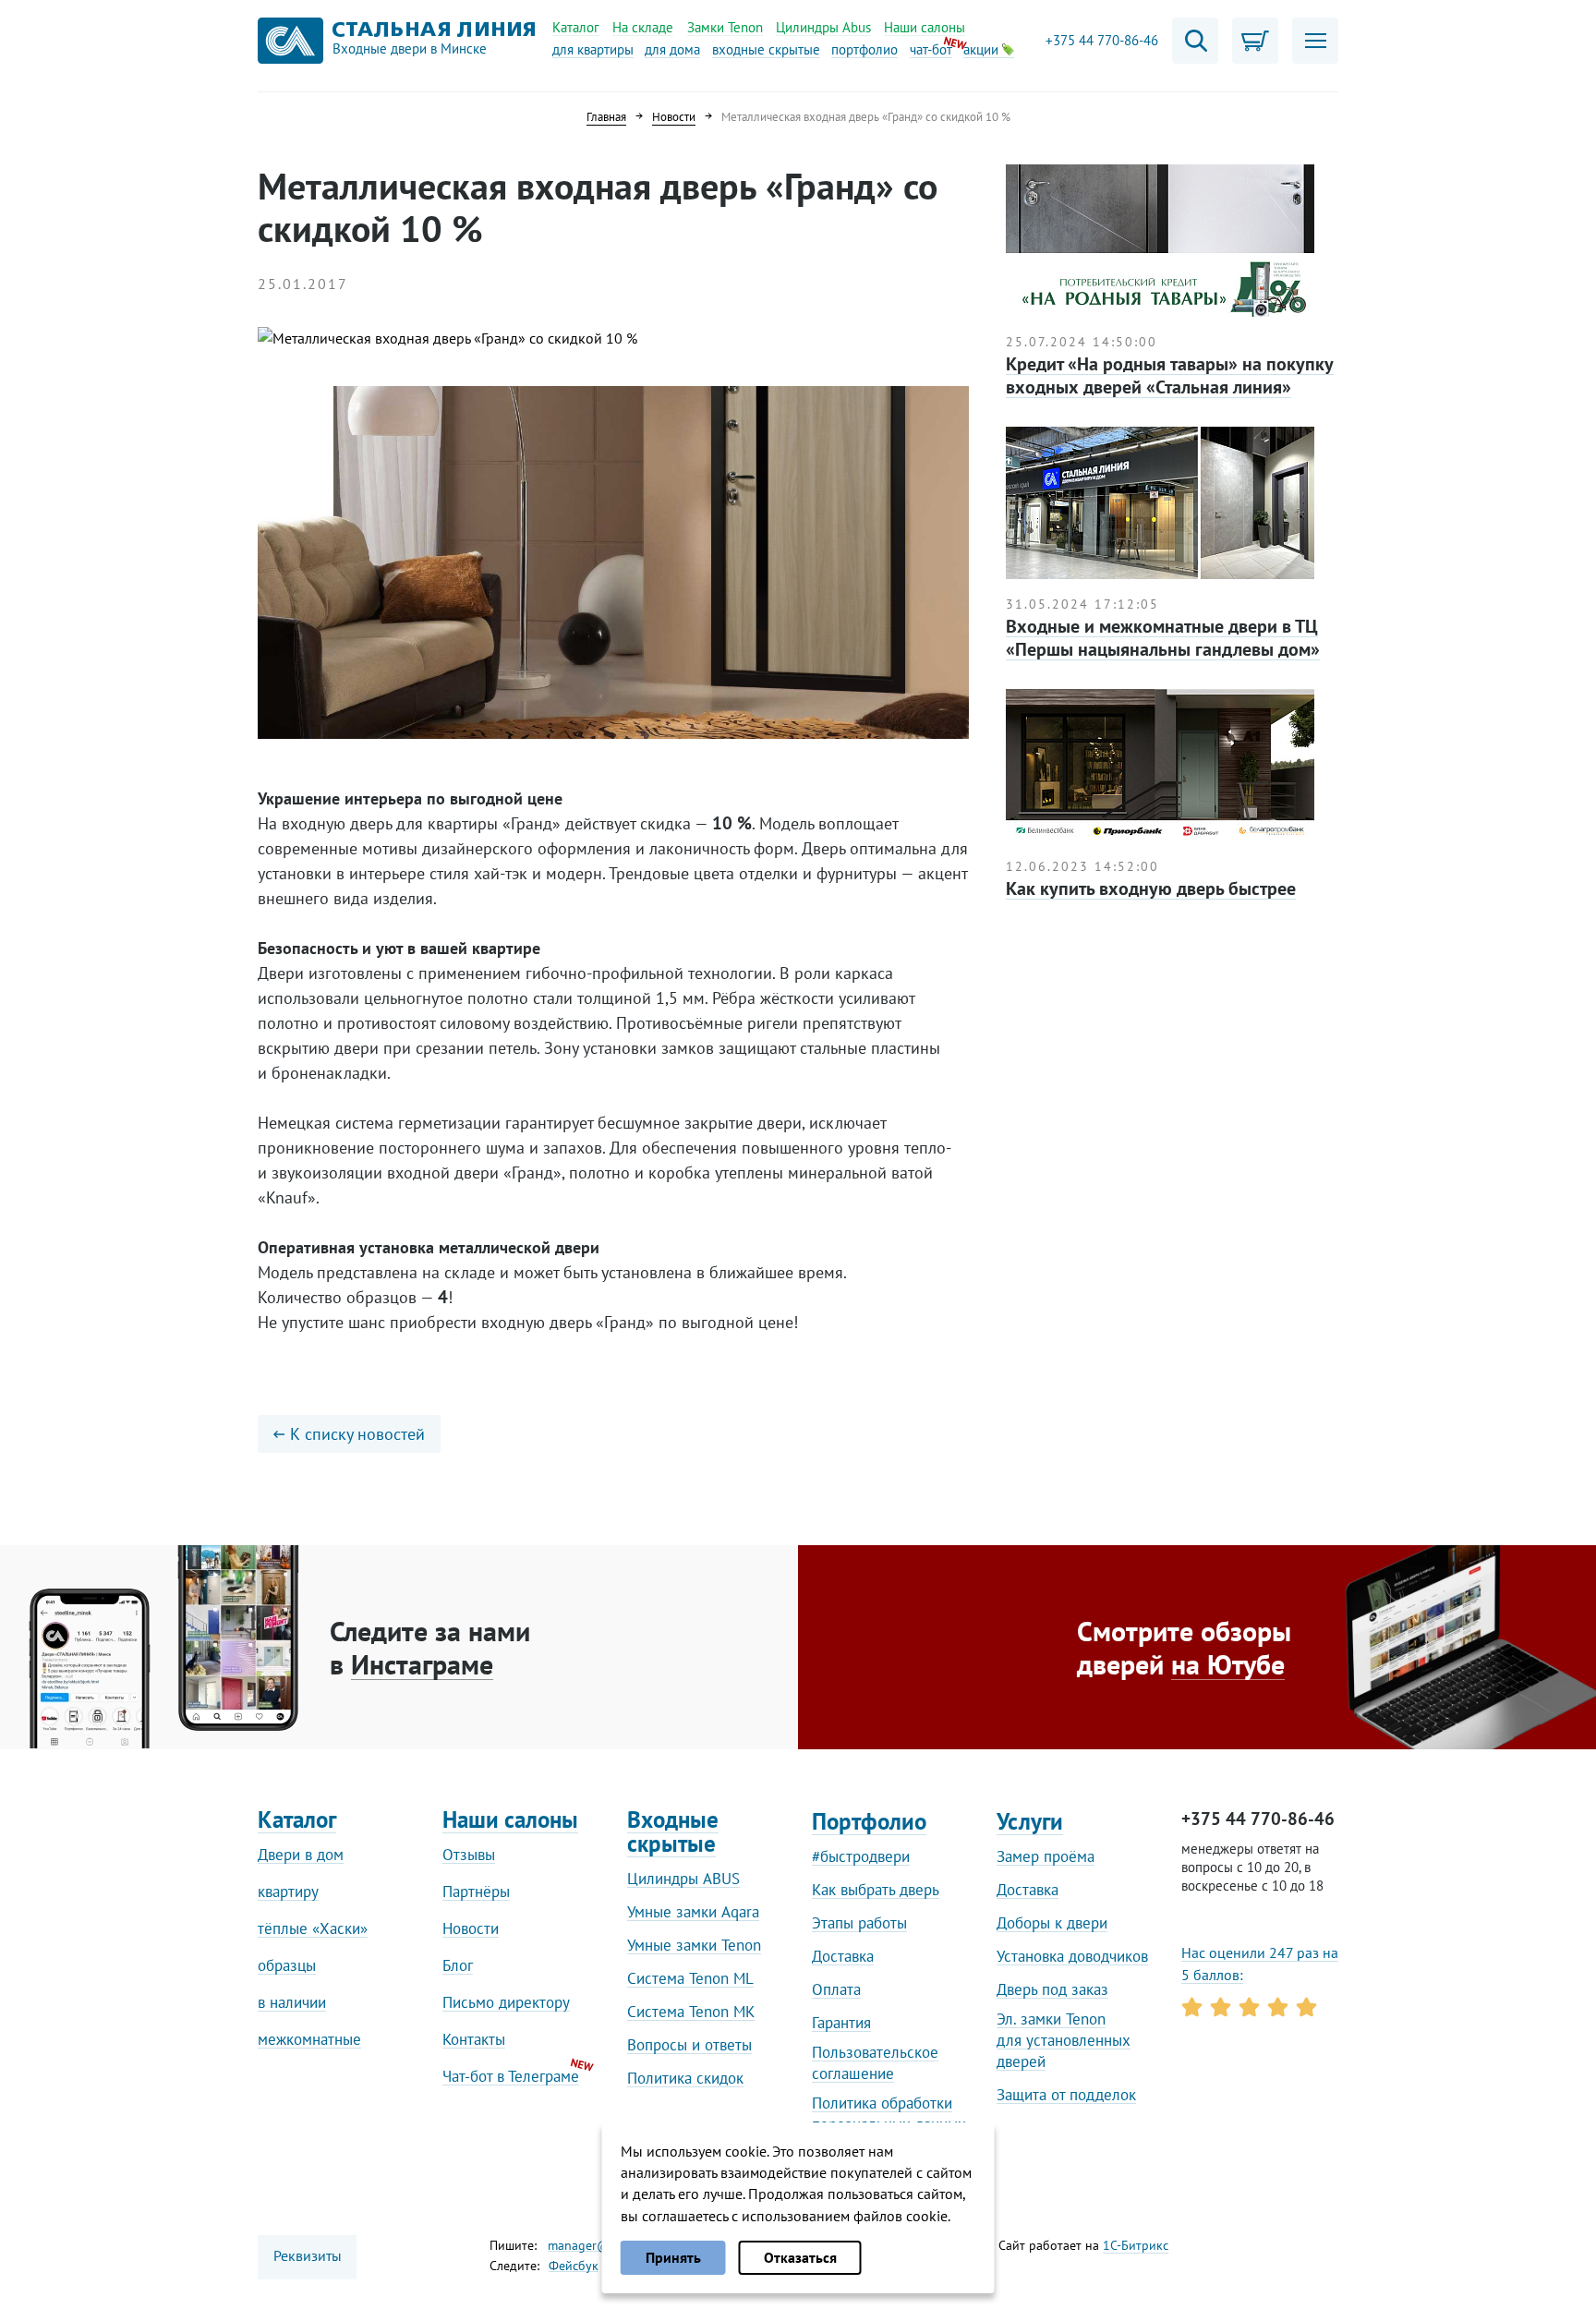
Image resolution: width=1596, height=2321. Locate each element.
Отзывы (469, 1855)
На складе (643, 27)
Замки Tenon (725, 27)
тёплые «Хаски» (313, 1928)
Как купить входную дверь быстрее (1151, 889)
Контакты (474, 2039)
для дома (672, 49)
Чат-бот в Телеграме (511, 2076)
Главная (606, 117)
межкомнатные (309, 2039)
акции (983, 49)
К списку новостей (357, 1434)
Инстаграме (422, 1664)
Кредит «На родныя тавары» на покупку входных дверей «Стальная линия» (1170, 375)
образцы (287, 1965)
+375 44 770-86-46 (1102, 41)
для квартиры (593, 49)
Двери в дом (301, 1855)
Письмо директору (506, 2002)
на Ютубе (1228, 1664)
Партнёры (476, 1892)
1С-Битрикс (1136, 2245)
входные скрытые (766, 49)
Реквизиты (308, 2255)
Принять (673, 2257)
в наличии (292, 2002)
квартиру (288, 1892)
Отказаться (800, 2257)
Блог (458, 1965)
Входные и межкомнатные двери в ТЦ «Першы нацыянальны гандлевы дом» (1163, 638)
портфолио (864, 49)
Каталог (576, 27)
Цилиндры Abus (823, 27)
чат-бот (931, 49)
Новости (674, 117)
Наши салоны (925, 27)
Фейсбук (574, 2266)
